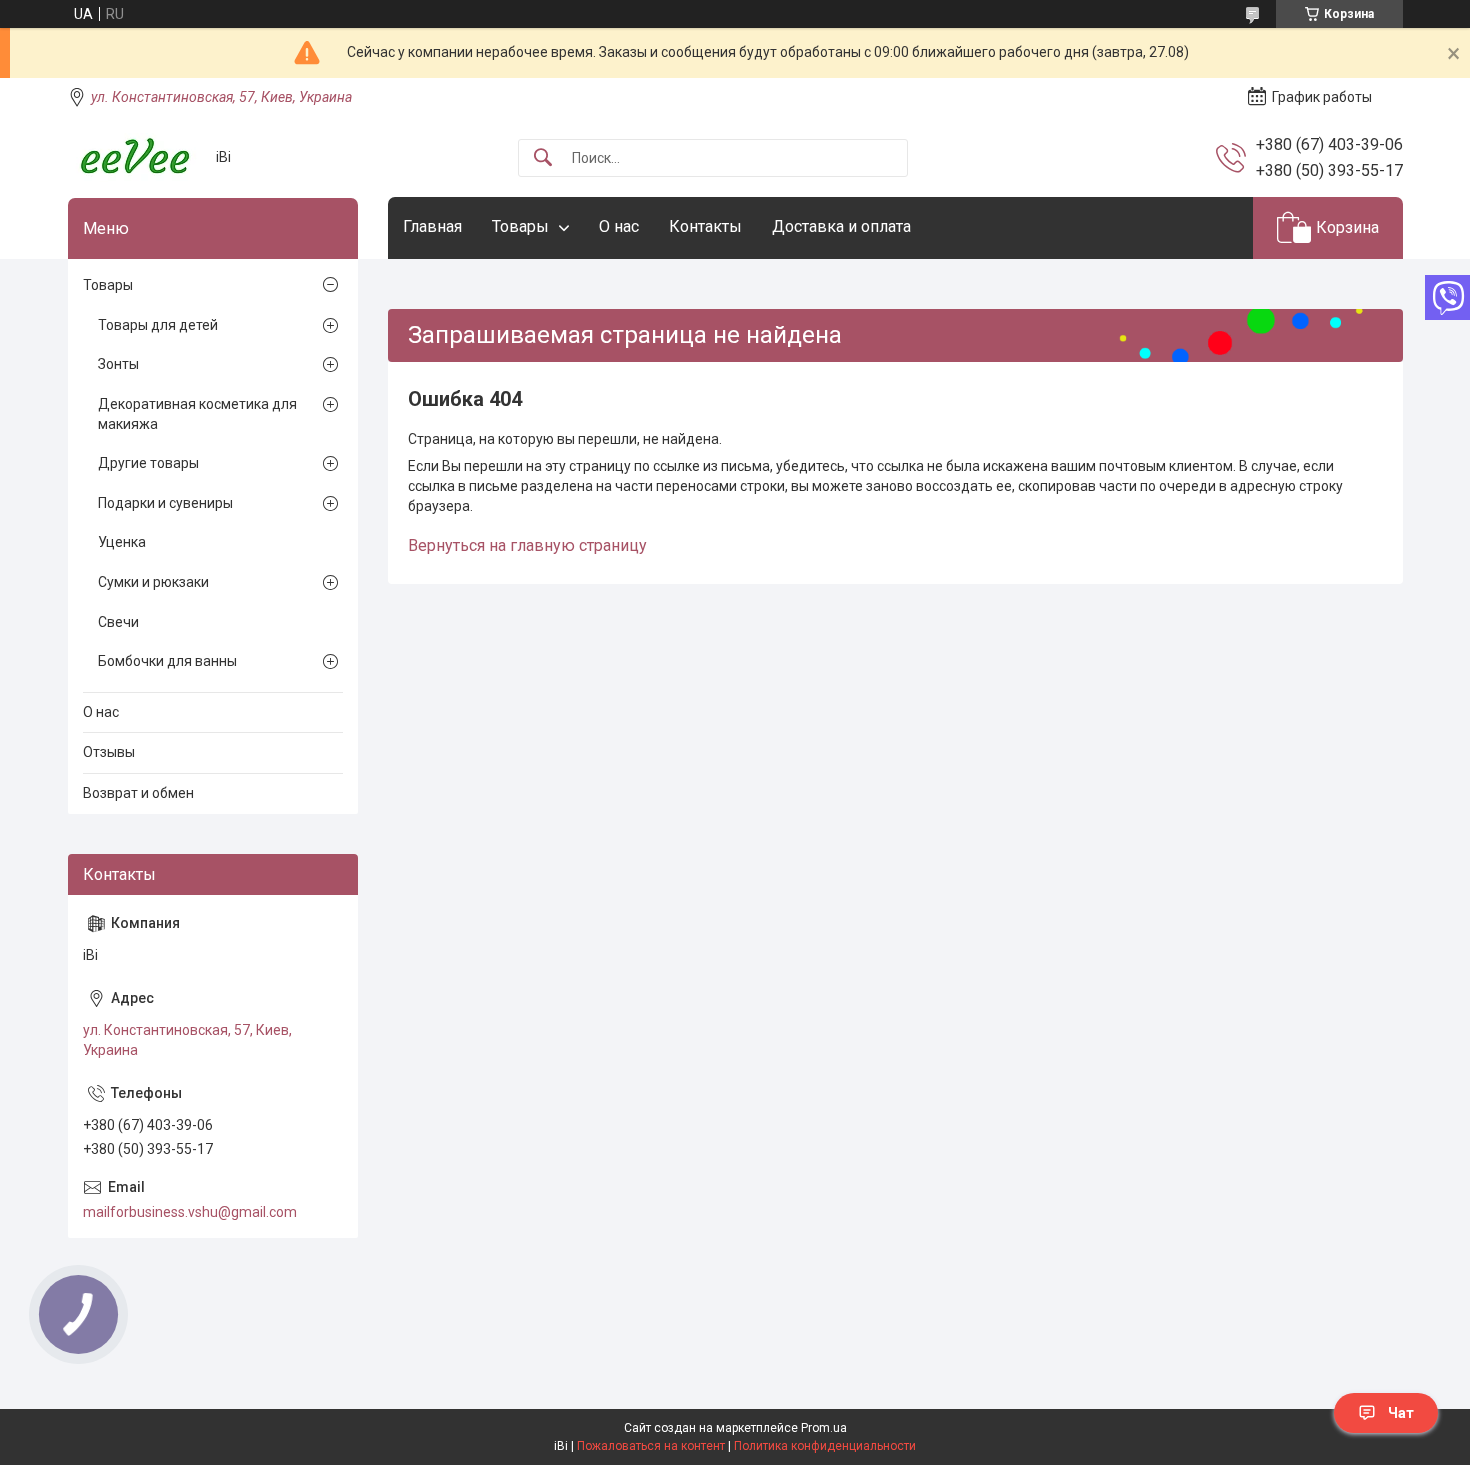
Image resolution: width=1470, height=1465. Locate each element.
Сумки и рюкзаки (153, 582)
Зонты (118, 364)
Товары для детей (158, 325)
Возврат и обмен (138, 793)
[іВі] (134, 157)
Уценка (122, 542)
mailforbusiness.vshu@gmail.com (190, 1212)
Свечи (118, 622)
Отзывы (109, 752)
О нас (619, 226)
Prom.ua (824, 1428)
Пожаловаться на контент (651, 1446)
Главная (432, 226)
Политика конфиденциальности (825, 1446)
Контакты (705, 226)
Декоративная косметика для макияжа (197, 414)
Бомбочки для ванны (167, 661)
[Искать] (543, 158)
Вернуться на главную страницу (527, 545)
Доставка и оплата (841, 226)
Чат (1401, 1413)
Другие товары (148, 463)
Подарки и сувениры (165, 503)
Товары (520, 226)
